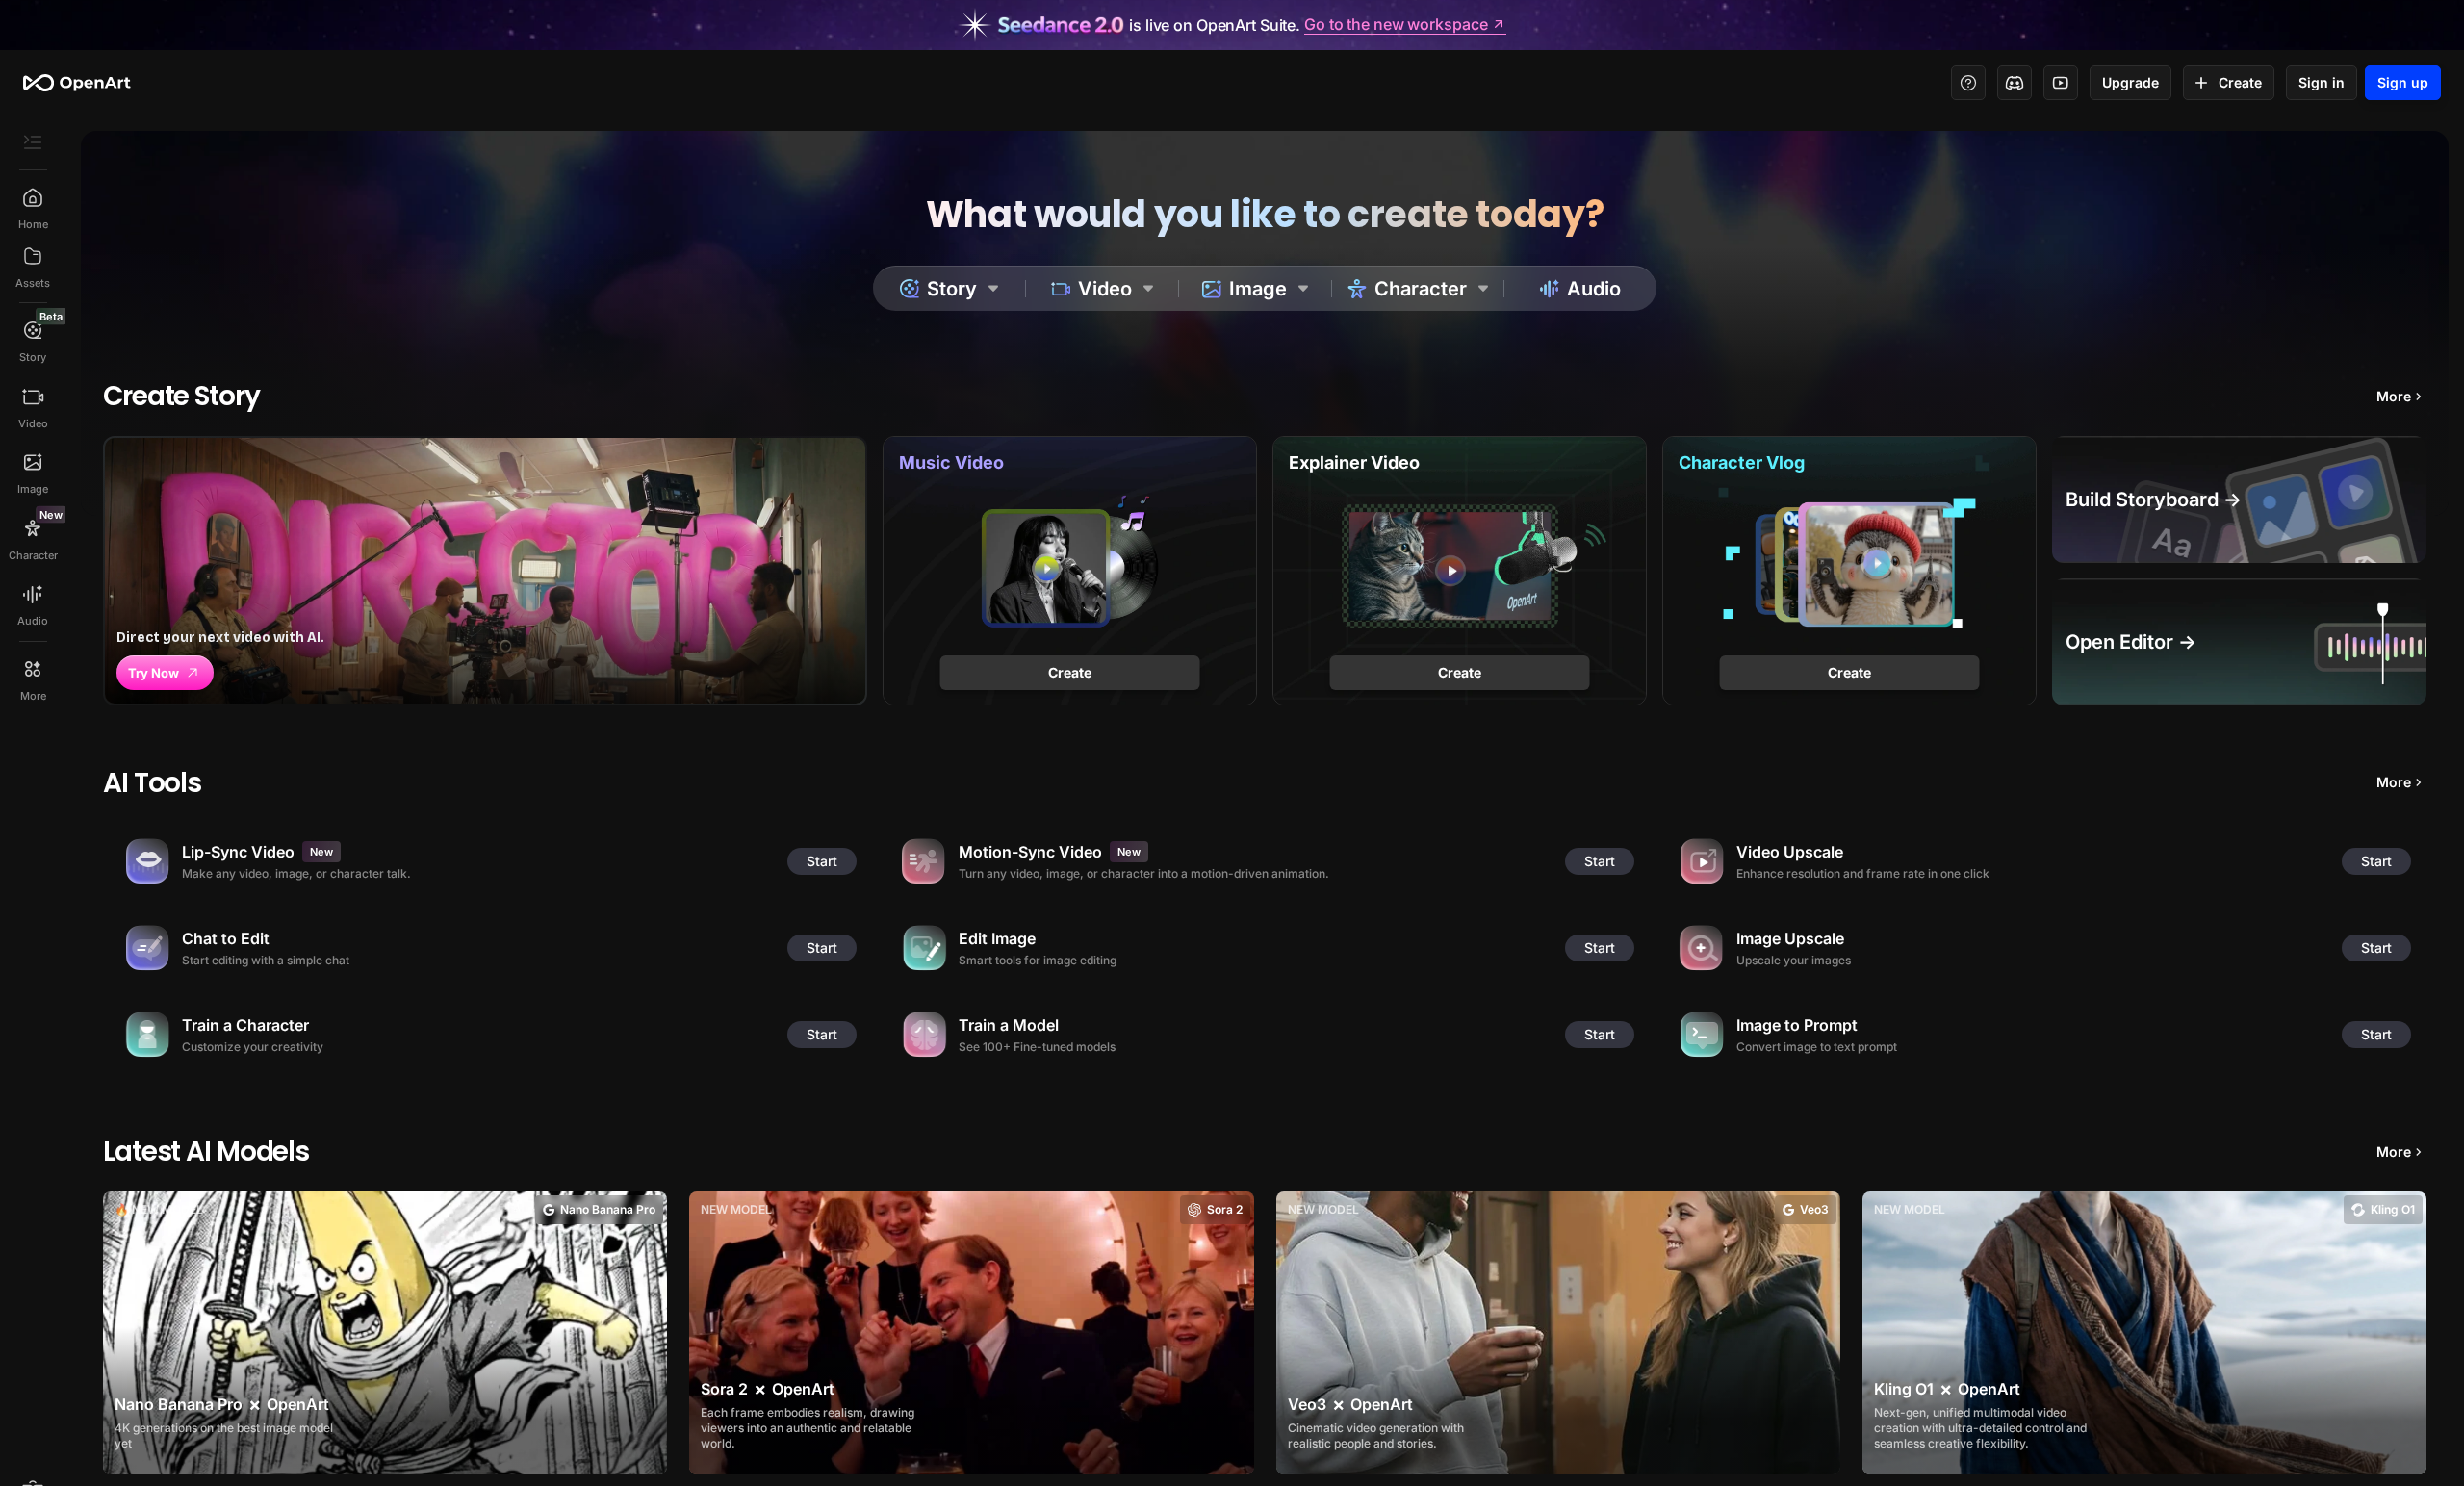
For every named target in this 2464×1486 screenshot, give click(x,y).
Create (2240, 82)
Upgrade (2130, 82)
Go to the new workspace (1396, 25)
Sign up (2403, 82)
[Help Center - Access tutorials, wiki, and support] (1968, 83)
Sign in (2322, 82)
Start (822, 861)
